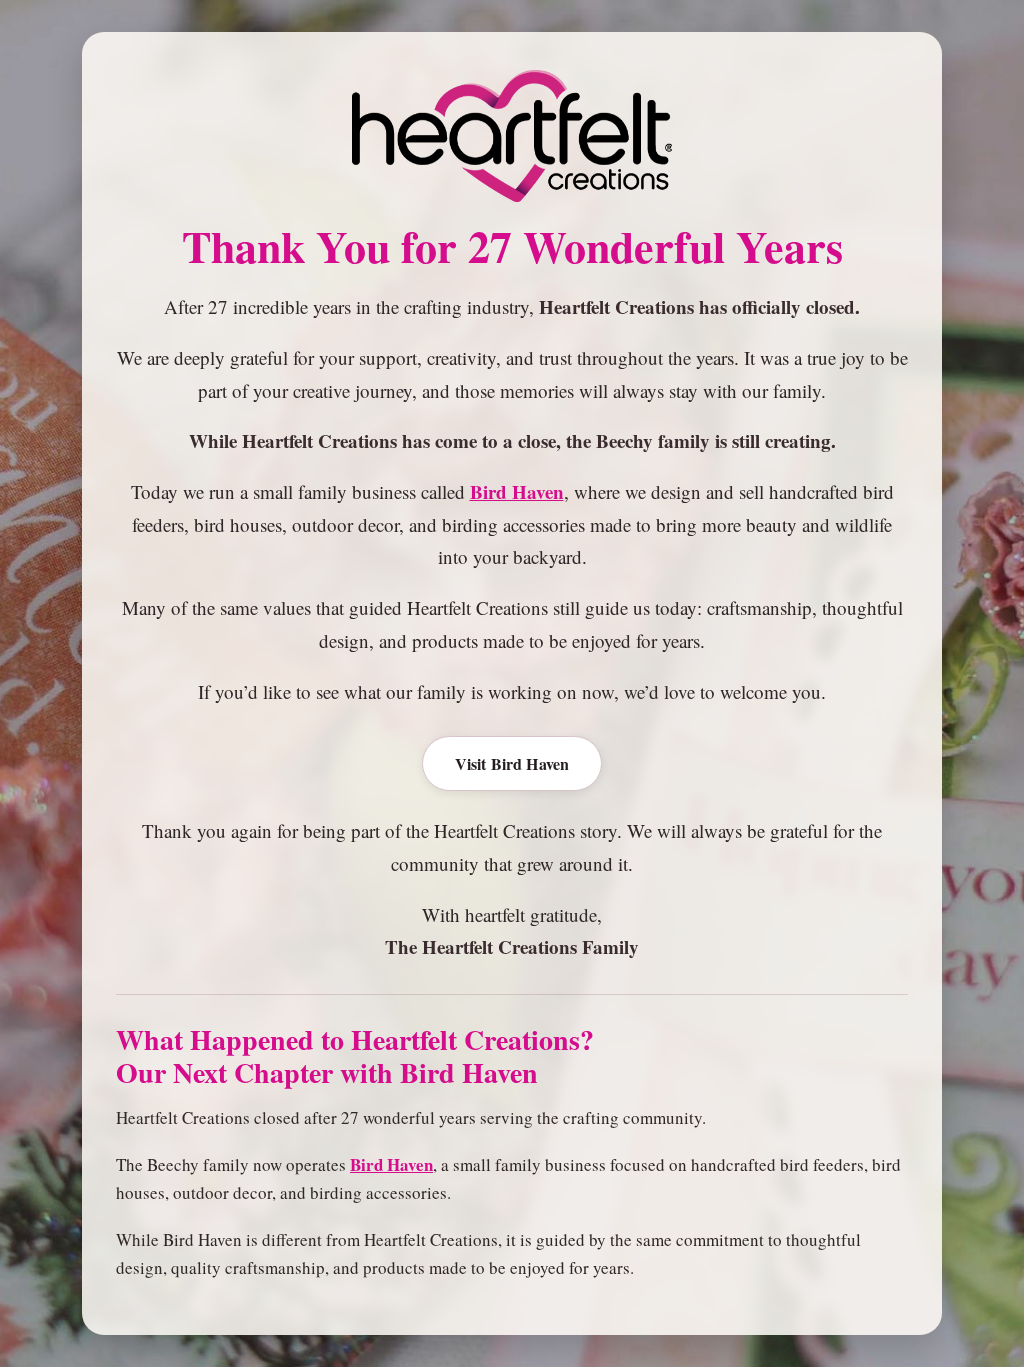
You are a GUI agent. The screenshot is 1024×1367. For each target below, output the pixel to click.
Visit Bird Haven (512, 763)
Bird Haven (517, 491)
